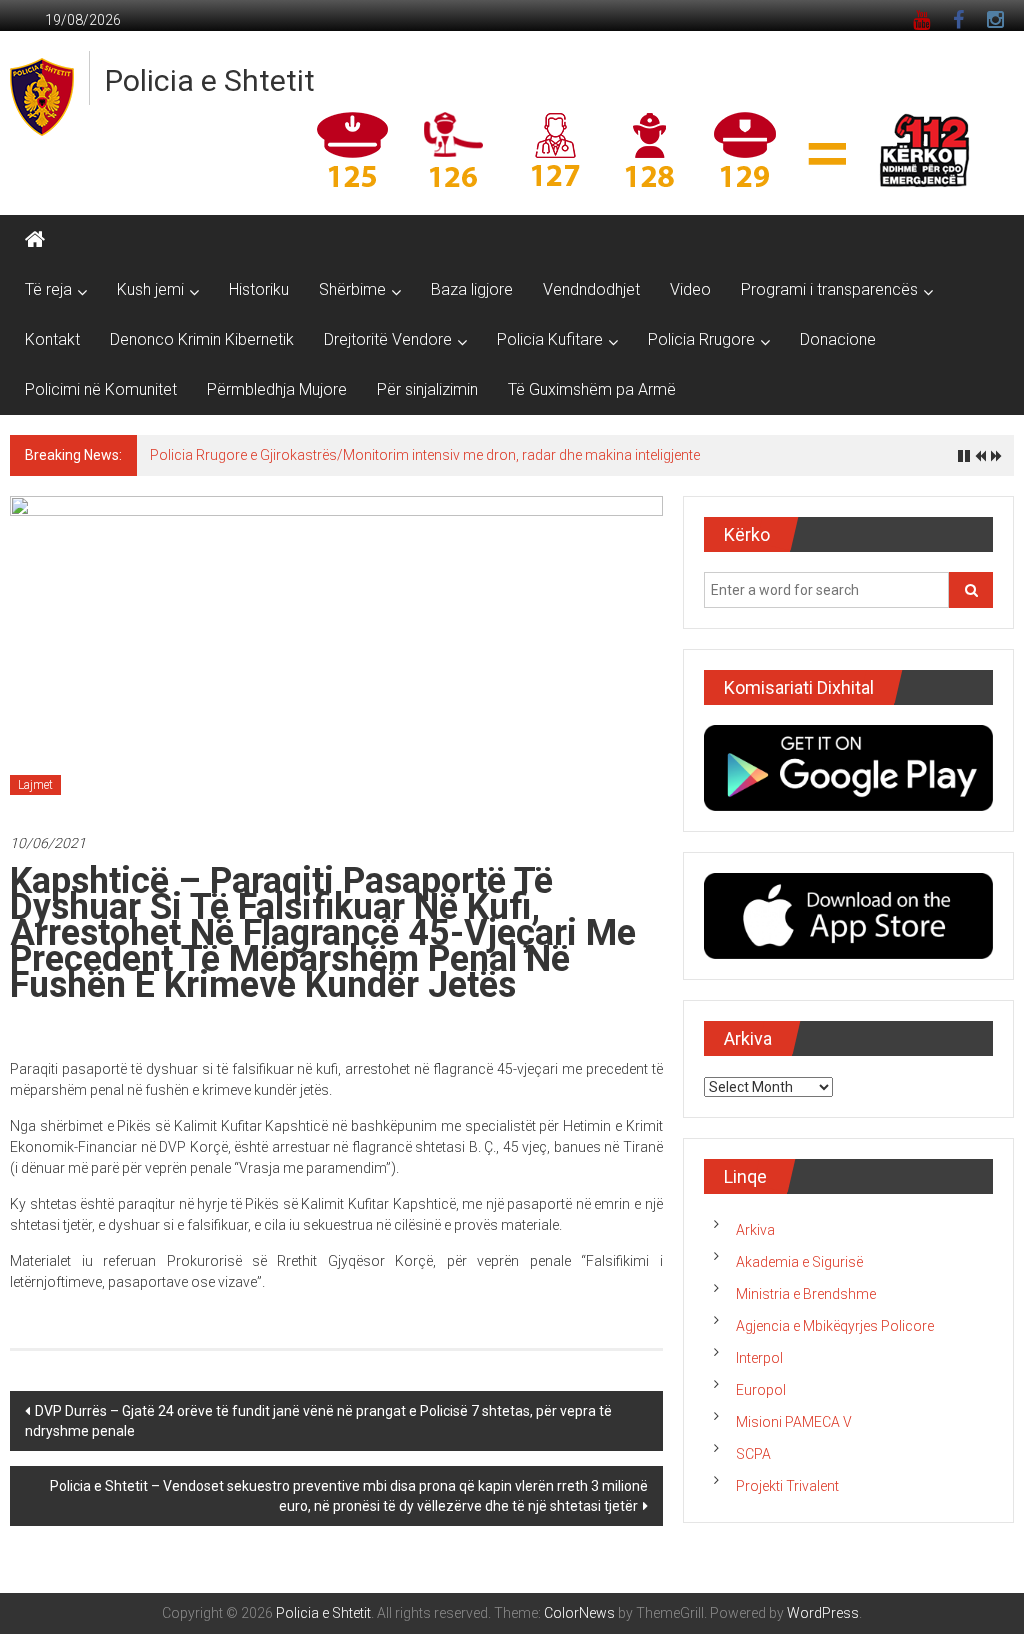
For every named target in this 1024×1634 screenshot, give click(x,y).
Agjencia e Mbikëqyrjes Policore (835, 1326)
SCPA (753, 1454)
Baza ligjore (472, 289)
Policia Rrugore (701, 339)
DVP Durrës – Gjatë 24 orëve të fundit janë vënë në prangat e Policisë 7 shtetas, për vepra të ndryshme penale (318, 1421)
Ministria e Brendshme (806, 1294)
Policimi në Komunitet (101, 389)
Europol (761, 1390)
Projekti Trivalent (787, 1486)
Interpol (759, 1358)
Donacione (838, 339)
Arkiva (755, 1230)
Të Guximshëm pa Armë (592, 389)
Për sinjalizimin (427, 389)
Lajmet (35, 785)
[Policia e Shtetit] (35, 240)
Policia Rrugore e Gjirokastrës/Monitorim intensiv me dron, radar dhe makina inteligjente (425, 455)
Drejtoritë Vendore (388, 339)
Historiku (259, 289)
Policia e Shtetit (210, 80)
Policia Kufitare (550, 339)
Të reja (48, 289)
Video (690, 289)
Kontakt (52, 339)
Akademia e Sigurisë (799, 1262)
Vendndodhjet (591, 289)
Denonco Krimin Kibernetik (202, 339)
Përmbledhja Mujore (277, 389)
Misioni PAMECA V (794, 1422)
